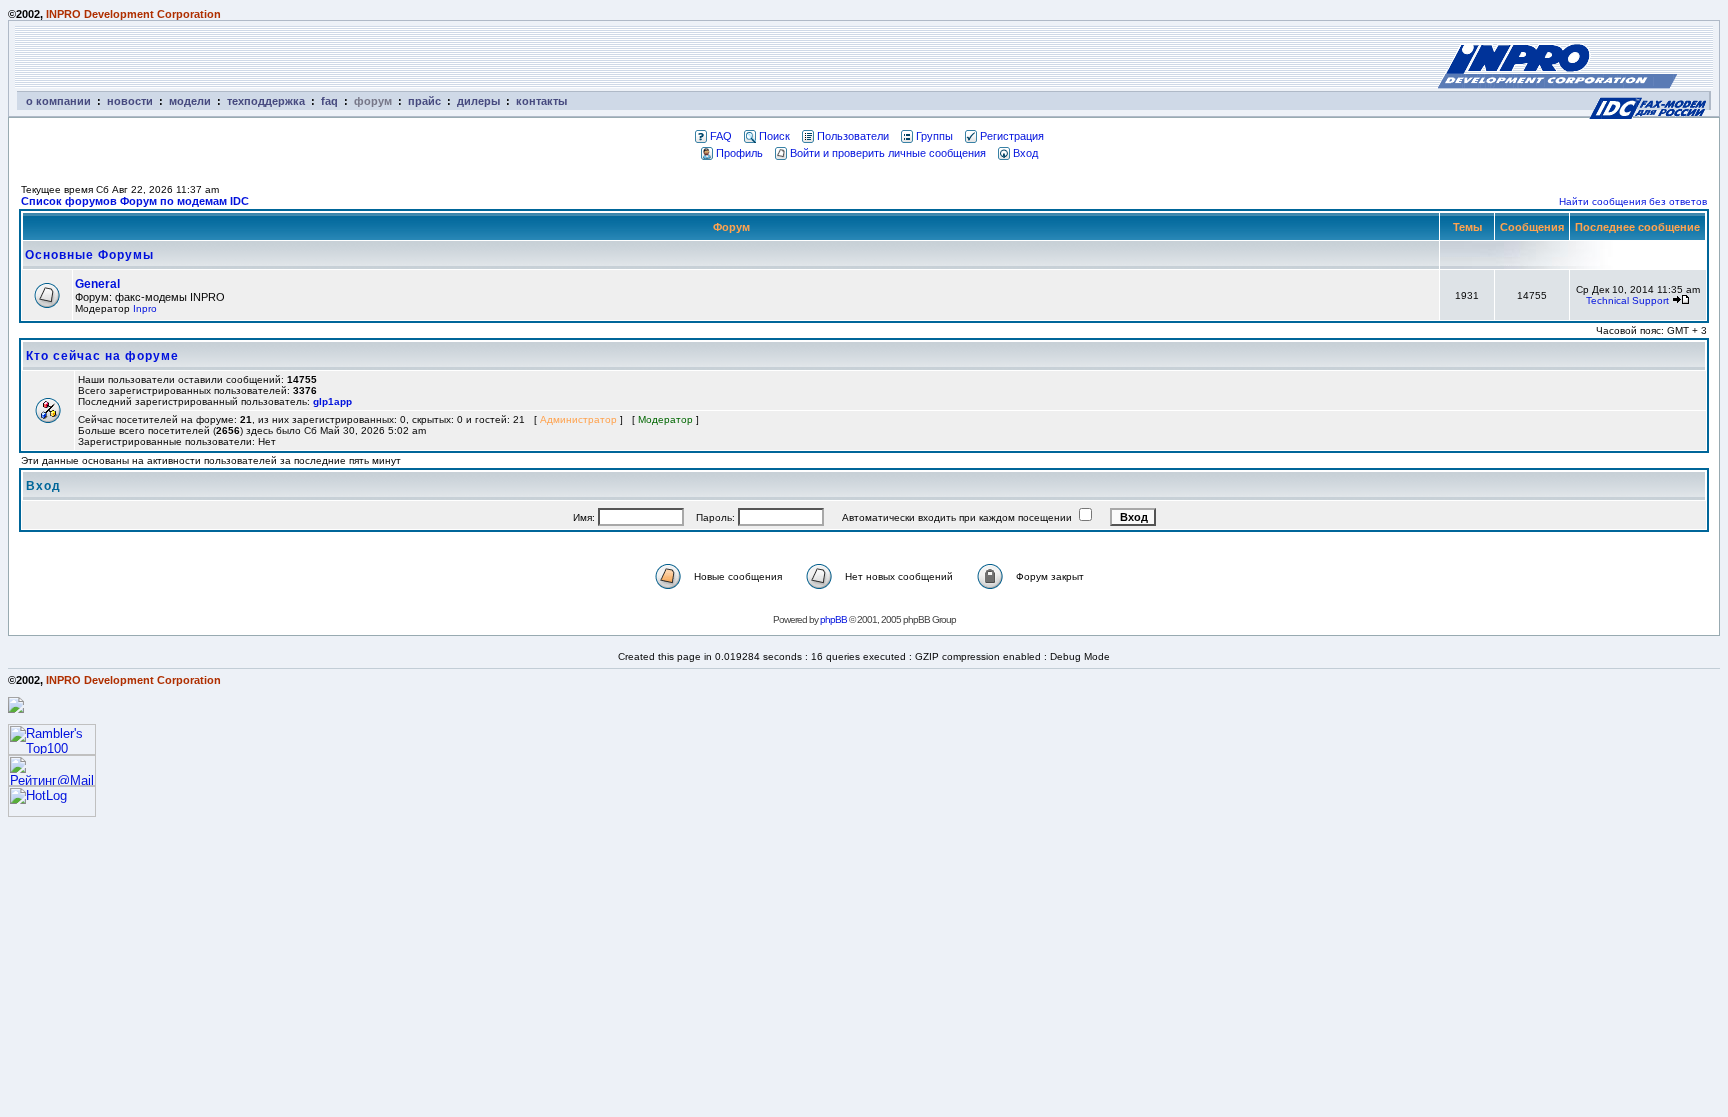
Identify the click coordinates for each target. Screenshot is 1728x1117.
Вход (1025, 153)
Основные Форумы (89, 255)
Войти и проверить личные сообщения (888, 153)
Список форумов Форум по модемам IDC (135, 201)
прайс (424, 101)
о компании (58, 101)
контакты (541, 101)
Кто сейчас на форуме (102, 356)
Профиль (739, 153)
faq (329, 101)
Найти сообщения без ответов (1633, 201)
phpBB (833, 619)
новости (130, 101)
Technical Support (1627, 300)
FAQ (721, 136)
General (97, 284)
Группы (934, 136)
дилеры (478, 101)
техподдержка (266, 101)
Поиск (774, 136)
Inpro (145, 308)
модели (190, 101)
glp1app (332, 401)
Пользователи (853, 136)
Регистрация (1012, 136)
